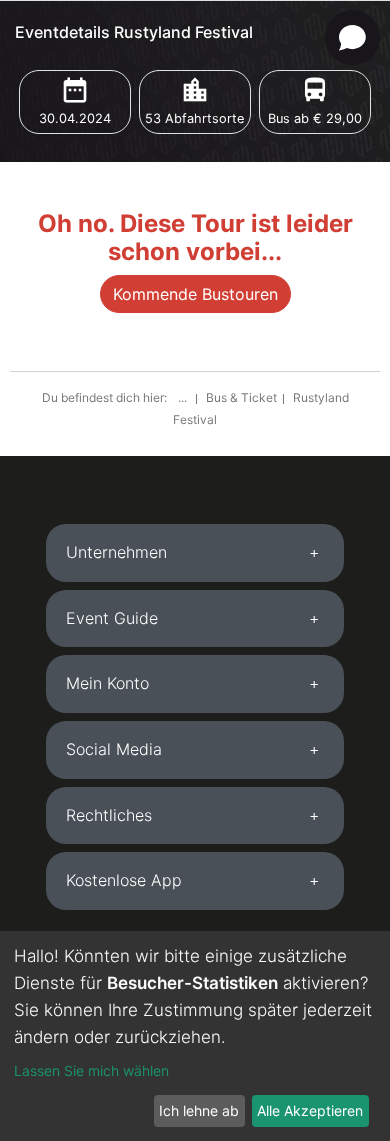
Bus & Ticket (241, 397)
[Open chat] (352, 37)
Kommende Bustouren (195, 294)
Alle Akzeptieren (310, 1110)
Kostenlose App (124, 880)
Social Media (114, 749)
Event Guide (112, 618)
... (184, 397)
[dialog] (195, 1036)
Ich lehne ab (199, 1110)
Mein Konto (107, 683)
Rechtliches (109, 815)
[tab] (195, 553)
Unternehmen (116, 552)
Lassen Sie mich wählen (91, 1070)
